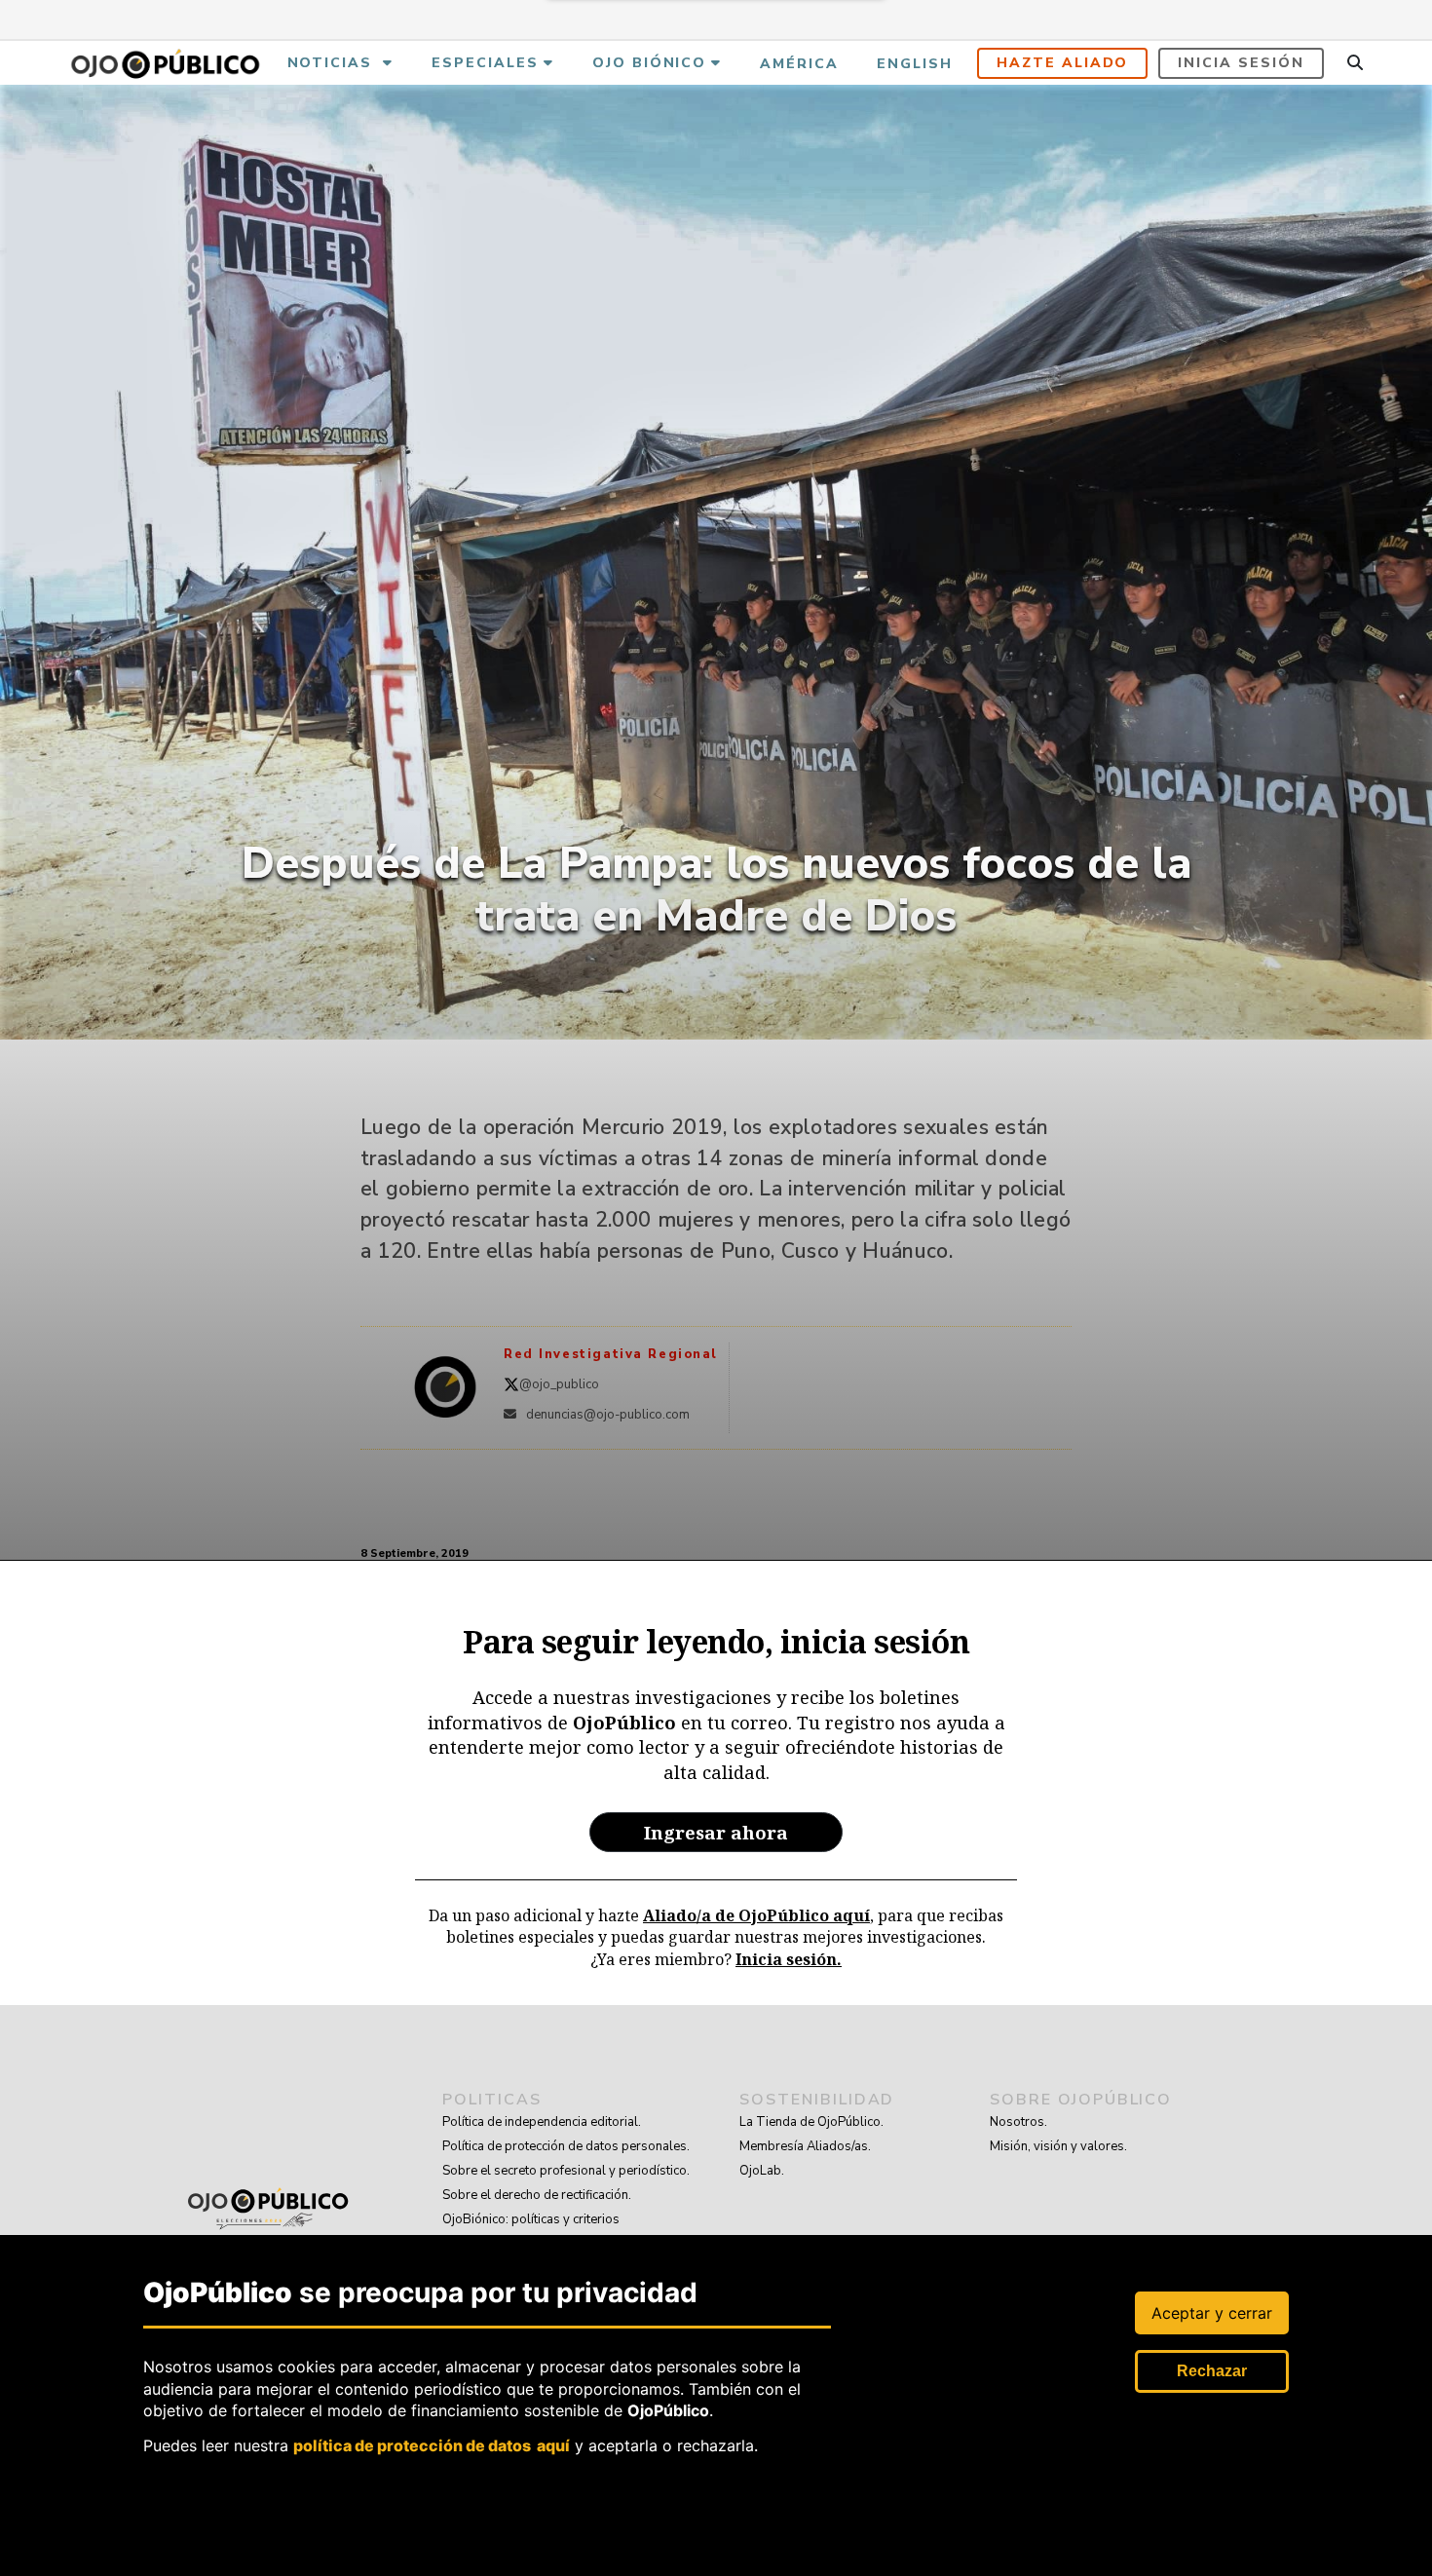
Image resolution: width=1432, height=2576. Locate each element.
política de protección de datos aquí (432, 2445)
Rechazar (1212, 2371)
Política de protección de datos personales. (566, 2146)
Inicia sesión (1241, 63)
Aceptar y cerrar (1212, 2313)
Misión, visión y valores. (1058, 2146)
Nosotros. (1018, 2122)
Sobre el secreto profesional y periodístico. (566, 2171)
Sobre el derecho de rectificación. (537, 2195)
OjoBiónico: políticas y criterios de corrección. (531, 2232)
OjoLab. (762, 2171)
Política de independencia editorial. (542, 2122)
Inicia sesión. (789, 1959)
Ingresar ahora (716, 1832)
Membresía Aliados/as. (805, 2146)
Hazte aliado (1063, 63)
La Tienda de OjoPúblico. (811, 2122)
